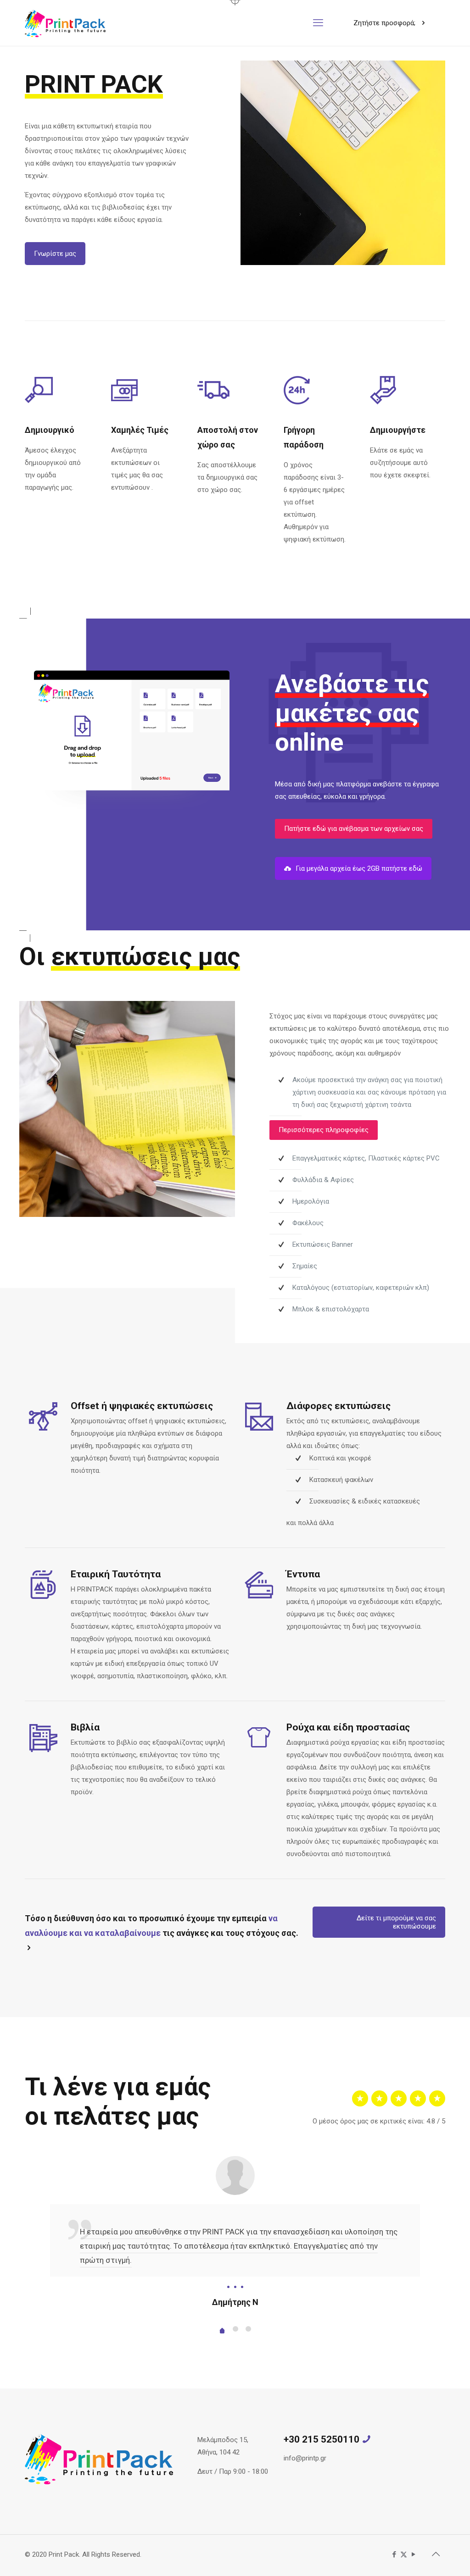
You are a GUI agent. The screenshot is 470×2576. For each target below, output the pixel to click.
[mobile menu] (318, 23)
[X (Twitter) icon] (404, 2554)
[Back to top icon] (436, 2554)
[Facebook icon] (394, 2554)
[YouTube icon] (413, 2554)
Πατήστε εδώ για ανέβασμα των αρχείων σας (354, 829)
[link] (343, 163)
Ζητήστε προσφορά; (384, 23)
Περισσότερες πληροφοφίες (324, 1130)
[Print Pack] (65, 23)
